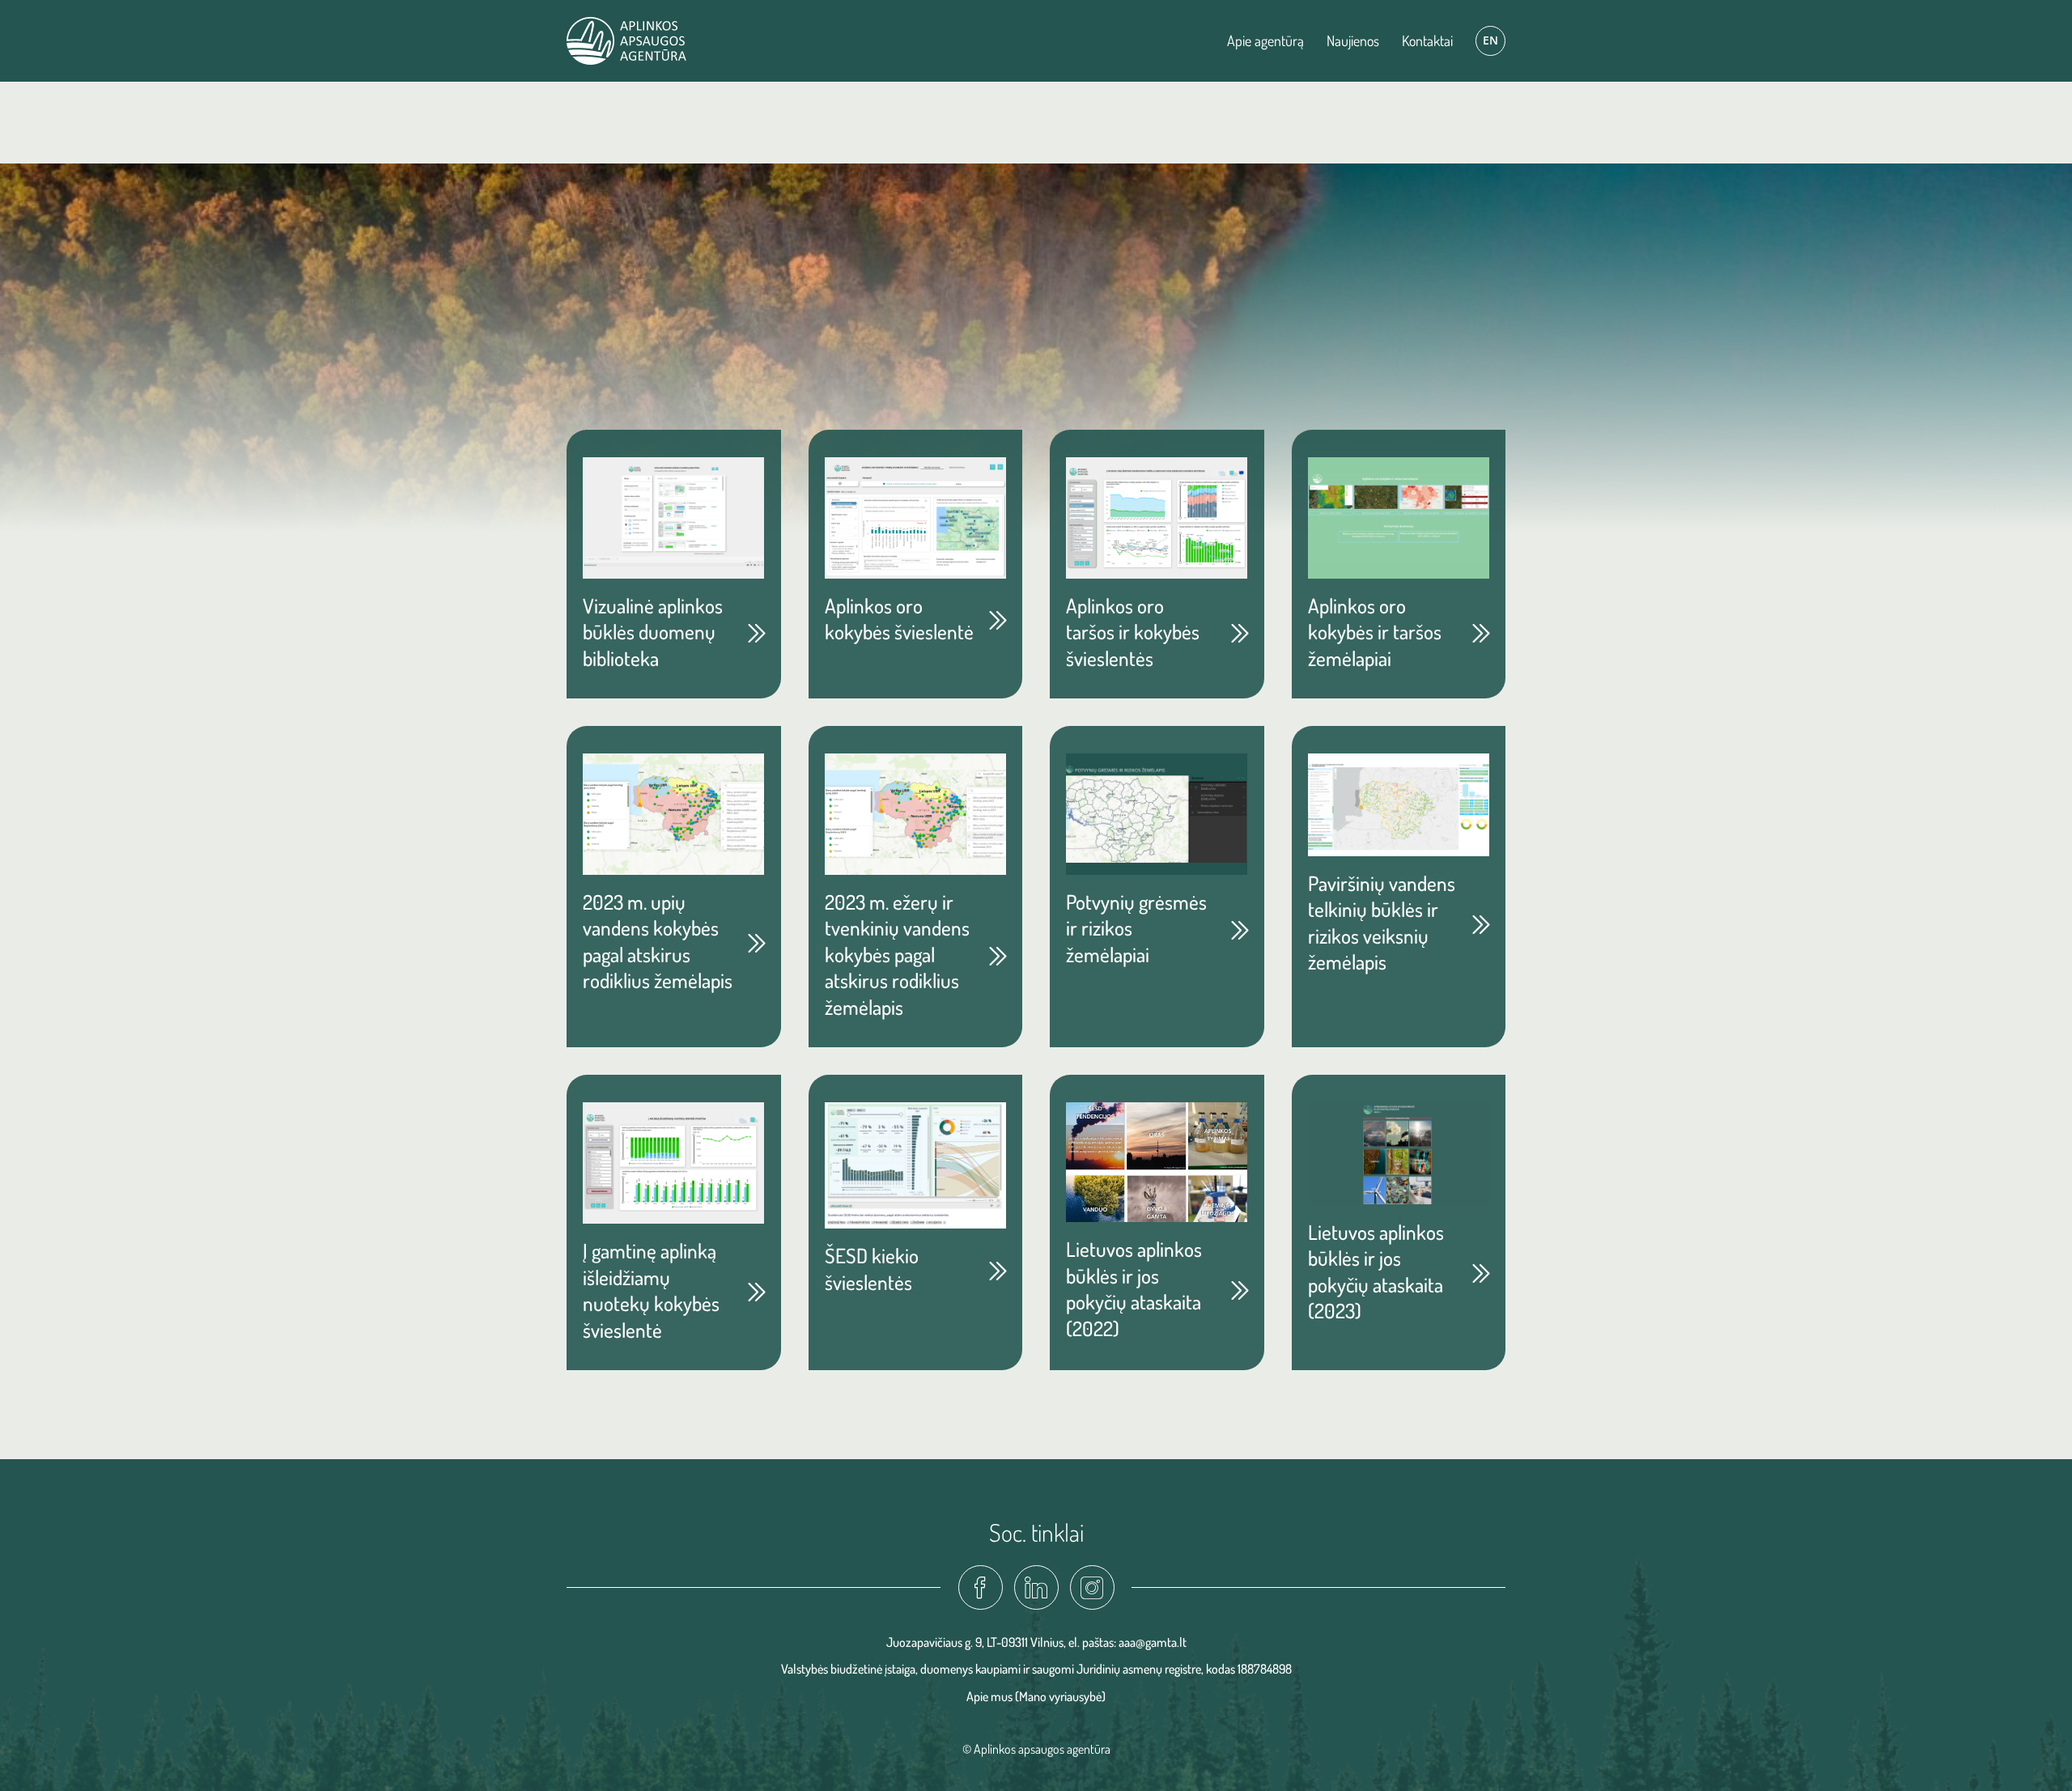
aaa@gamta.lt (1153, 1642)
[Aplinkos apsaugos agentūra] (626, 41)
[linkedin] (1036, 1587)
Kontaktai (1427, 40)
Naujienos (1353, 40)
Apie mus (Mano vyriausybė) (1036, 1696)
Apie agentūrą (1265, 40)
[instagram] (1092, 1587)
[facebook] (981, 1587)
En (1490, 40)
